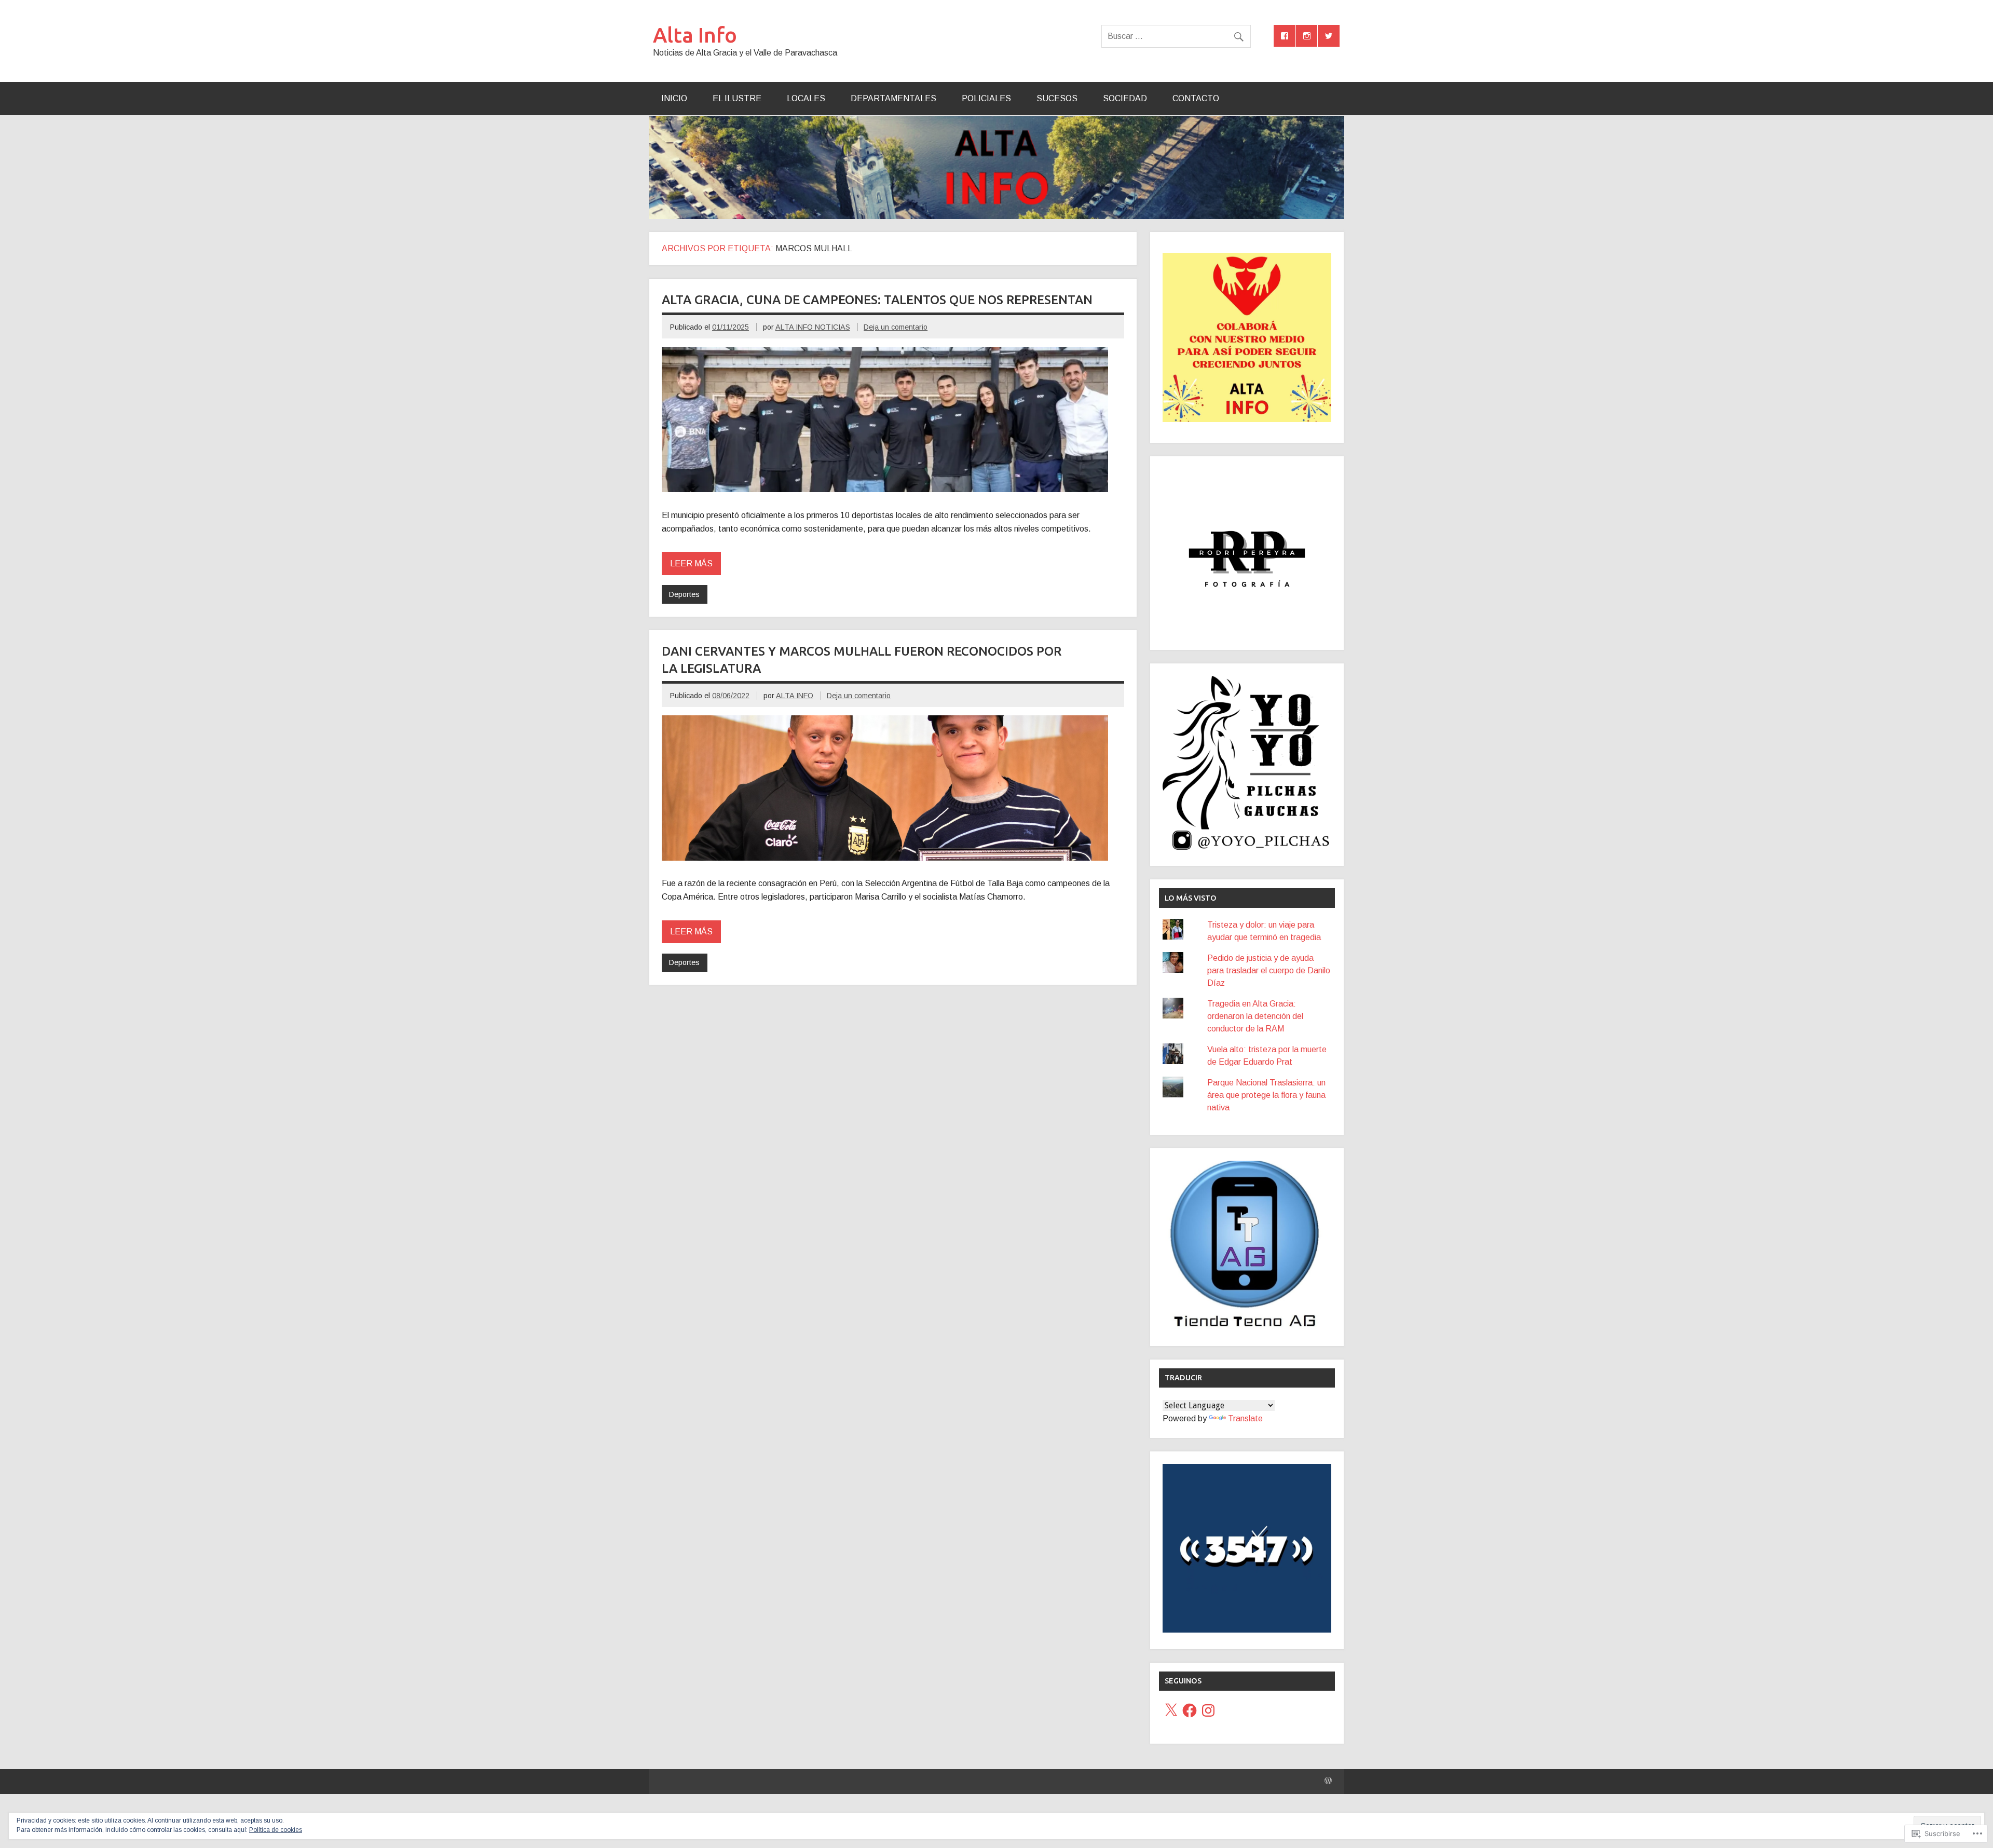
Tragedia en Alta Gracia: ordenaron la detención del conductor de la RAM (1255, 1016)
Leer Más (691, 563)
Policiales (986, 98)
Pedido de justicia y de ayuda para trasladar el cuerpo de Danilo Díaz (1269, 970)
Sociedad (1125, 98)
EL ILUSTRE (737, 98)
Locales (806, 98)
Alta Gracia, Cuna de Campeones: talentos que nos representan (877, 300)
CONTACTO (1196, 98)
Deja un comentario (896, 327)
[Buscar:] (1176, 36)
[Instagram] (1208, 1710)
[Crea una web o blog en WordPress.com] (1328, 1781)
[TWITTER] (1329, 36)
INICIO (674, 98)
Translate (1245, 1418)
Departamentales (893, 98)
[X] (1171, 1710)
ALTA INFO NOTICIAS (813, 327)
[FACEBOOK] (1285, 36)
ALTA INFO (795, 696)
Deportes (684, 594)
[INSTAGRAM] (1307, 36)
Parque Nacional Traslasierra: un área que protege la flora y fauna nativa (1266, 1095)
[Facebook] (1190, 1710)
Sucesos (1057, 98)
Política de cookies (276, 1830)
